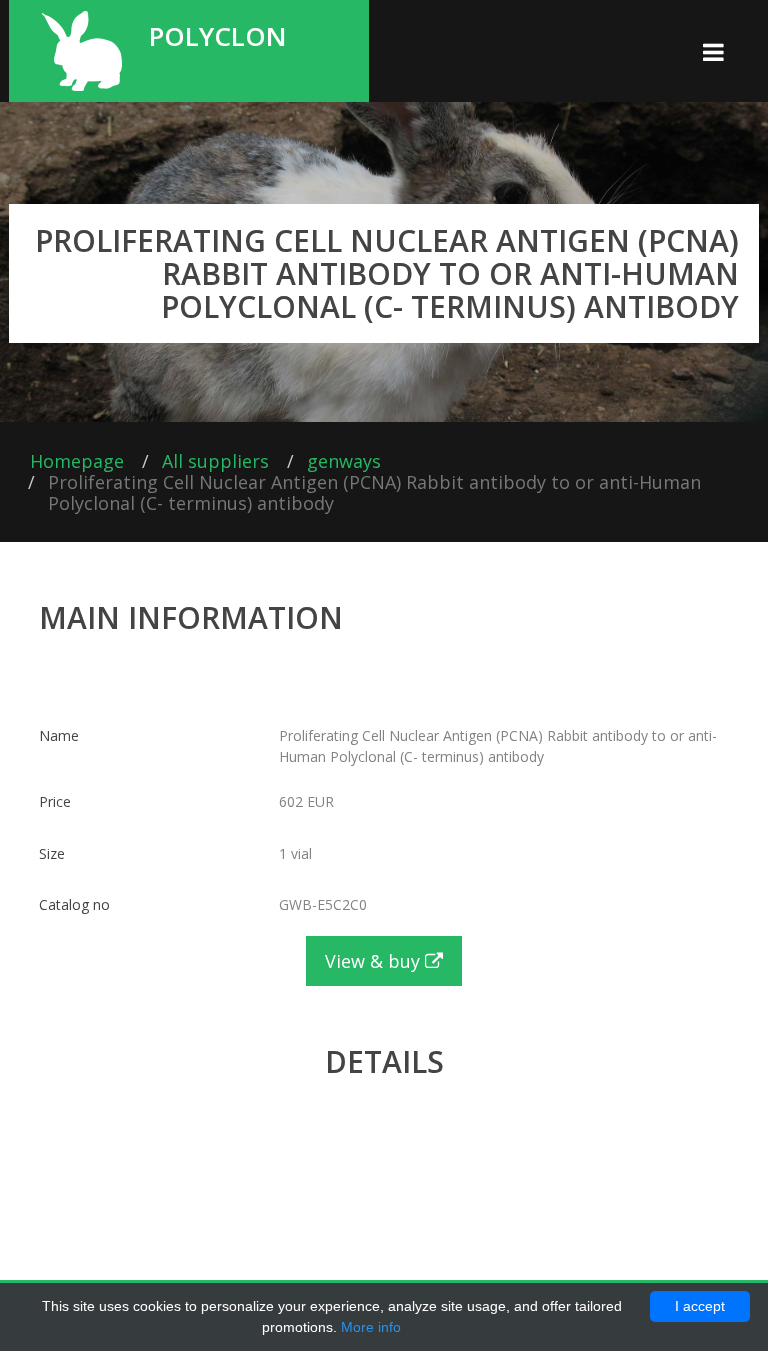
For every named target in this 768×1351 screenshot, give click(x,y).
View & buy (375, 961)
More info (371, 1327)
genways (344, 461)
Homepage (77, 461)
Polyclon (218, 33)
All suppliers (215, 461)
